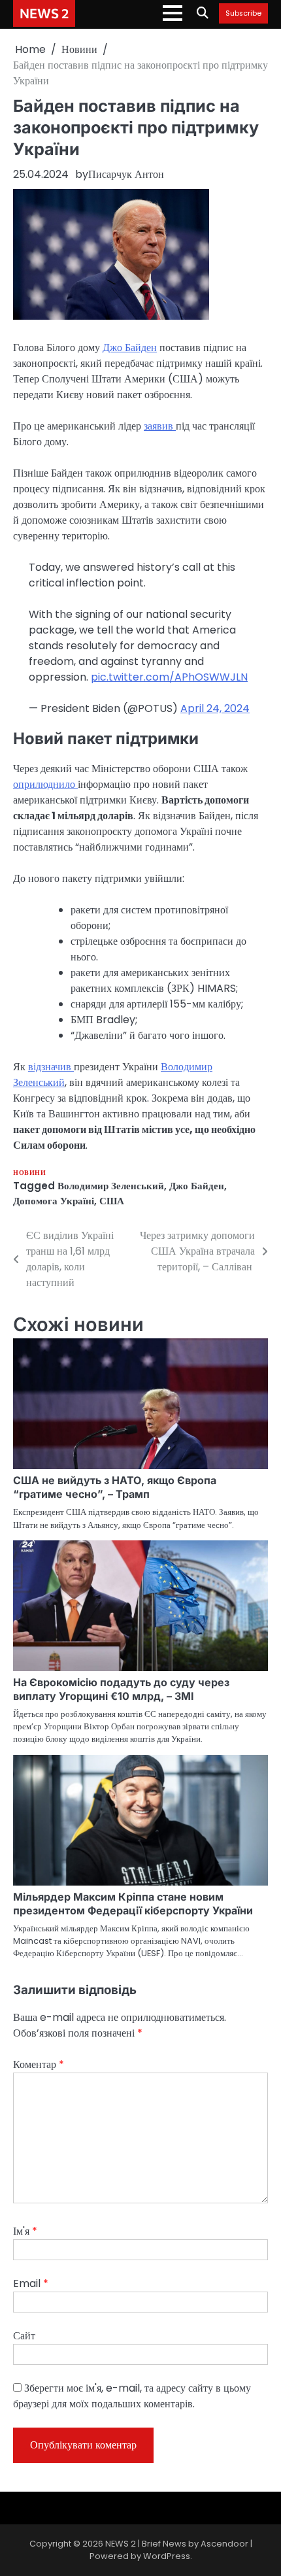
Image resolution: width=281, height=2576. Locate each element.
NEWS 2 (44, 13)
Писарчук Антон (126, 174)
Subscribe (243, 14)
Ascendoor (224, 2544)
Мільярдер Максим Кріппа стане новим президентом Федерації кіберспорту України (133, 1904)
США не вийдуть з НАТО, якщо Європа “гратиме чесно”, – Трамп (115, 1487)
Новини (29, 1173)
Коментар (39, 2064)
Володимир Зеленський (111, 1186)
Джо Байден (130, 347)
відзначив (51, 1067)
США (112, 1201)
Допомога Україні (54, 1201)
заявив (160, 426)
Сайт (24, 2336)
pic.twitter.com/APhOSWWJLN (169, 677)
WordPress (167, 2556)
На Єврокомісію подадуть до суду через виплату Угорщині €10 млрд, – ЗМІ (121, 1689)
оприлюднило (45, 784)
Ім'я (25, 2231)
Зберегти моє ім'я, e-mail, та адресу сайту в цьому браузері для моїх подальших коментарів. (132, 2396)
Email (31, 2283)
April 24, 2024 (215, 708)
